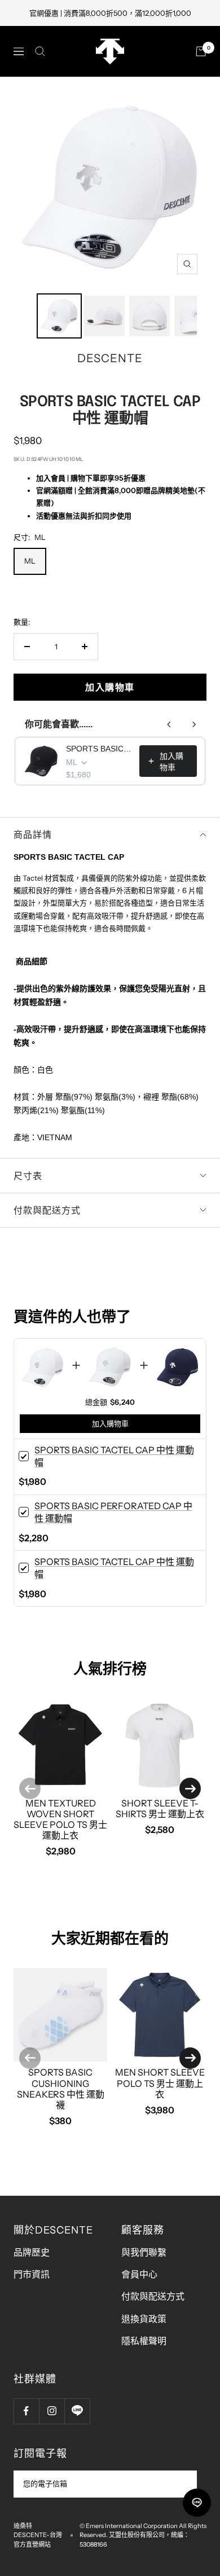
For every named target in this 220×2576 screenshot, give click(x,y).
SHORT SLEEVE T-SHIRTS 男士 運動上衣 (160, 1808)
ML (30, 561)
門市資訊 (32, 2274)
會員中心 (139, 2274)
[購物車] (201, 51)
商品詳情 (33, 834)
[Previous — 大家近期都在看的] (30, 2058)
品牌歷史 (32, 2252)
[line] (197, 2503)
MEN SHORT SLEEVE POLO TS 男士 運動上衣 (160, 2083)
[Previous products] (169, 724)
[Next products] (194, 724)
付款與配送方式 (47, 1210)
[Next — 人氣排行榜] (190, 1788)
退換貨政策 (144, 2319)
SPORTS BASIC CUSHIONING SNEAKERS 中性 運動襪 (61, 2089)
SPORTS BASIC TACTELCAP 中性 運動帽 (99, 749)
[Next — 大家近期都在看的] (190, 2058)
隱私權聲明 (144, 2341)
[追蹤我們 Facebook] (26, 2411)
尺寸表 (28, 1176)
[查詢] (40, 51)
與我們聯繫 (144, 2252)
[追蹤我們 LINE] (77, 2411)
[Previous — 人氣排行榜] (30, 1788)
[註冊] (181, 2484)
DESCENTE (110, 358)
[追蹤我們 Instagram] (52, 2411)
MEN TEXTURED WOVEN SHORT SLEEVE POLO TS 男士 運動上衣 (60, 1819)
